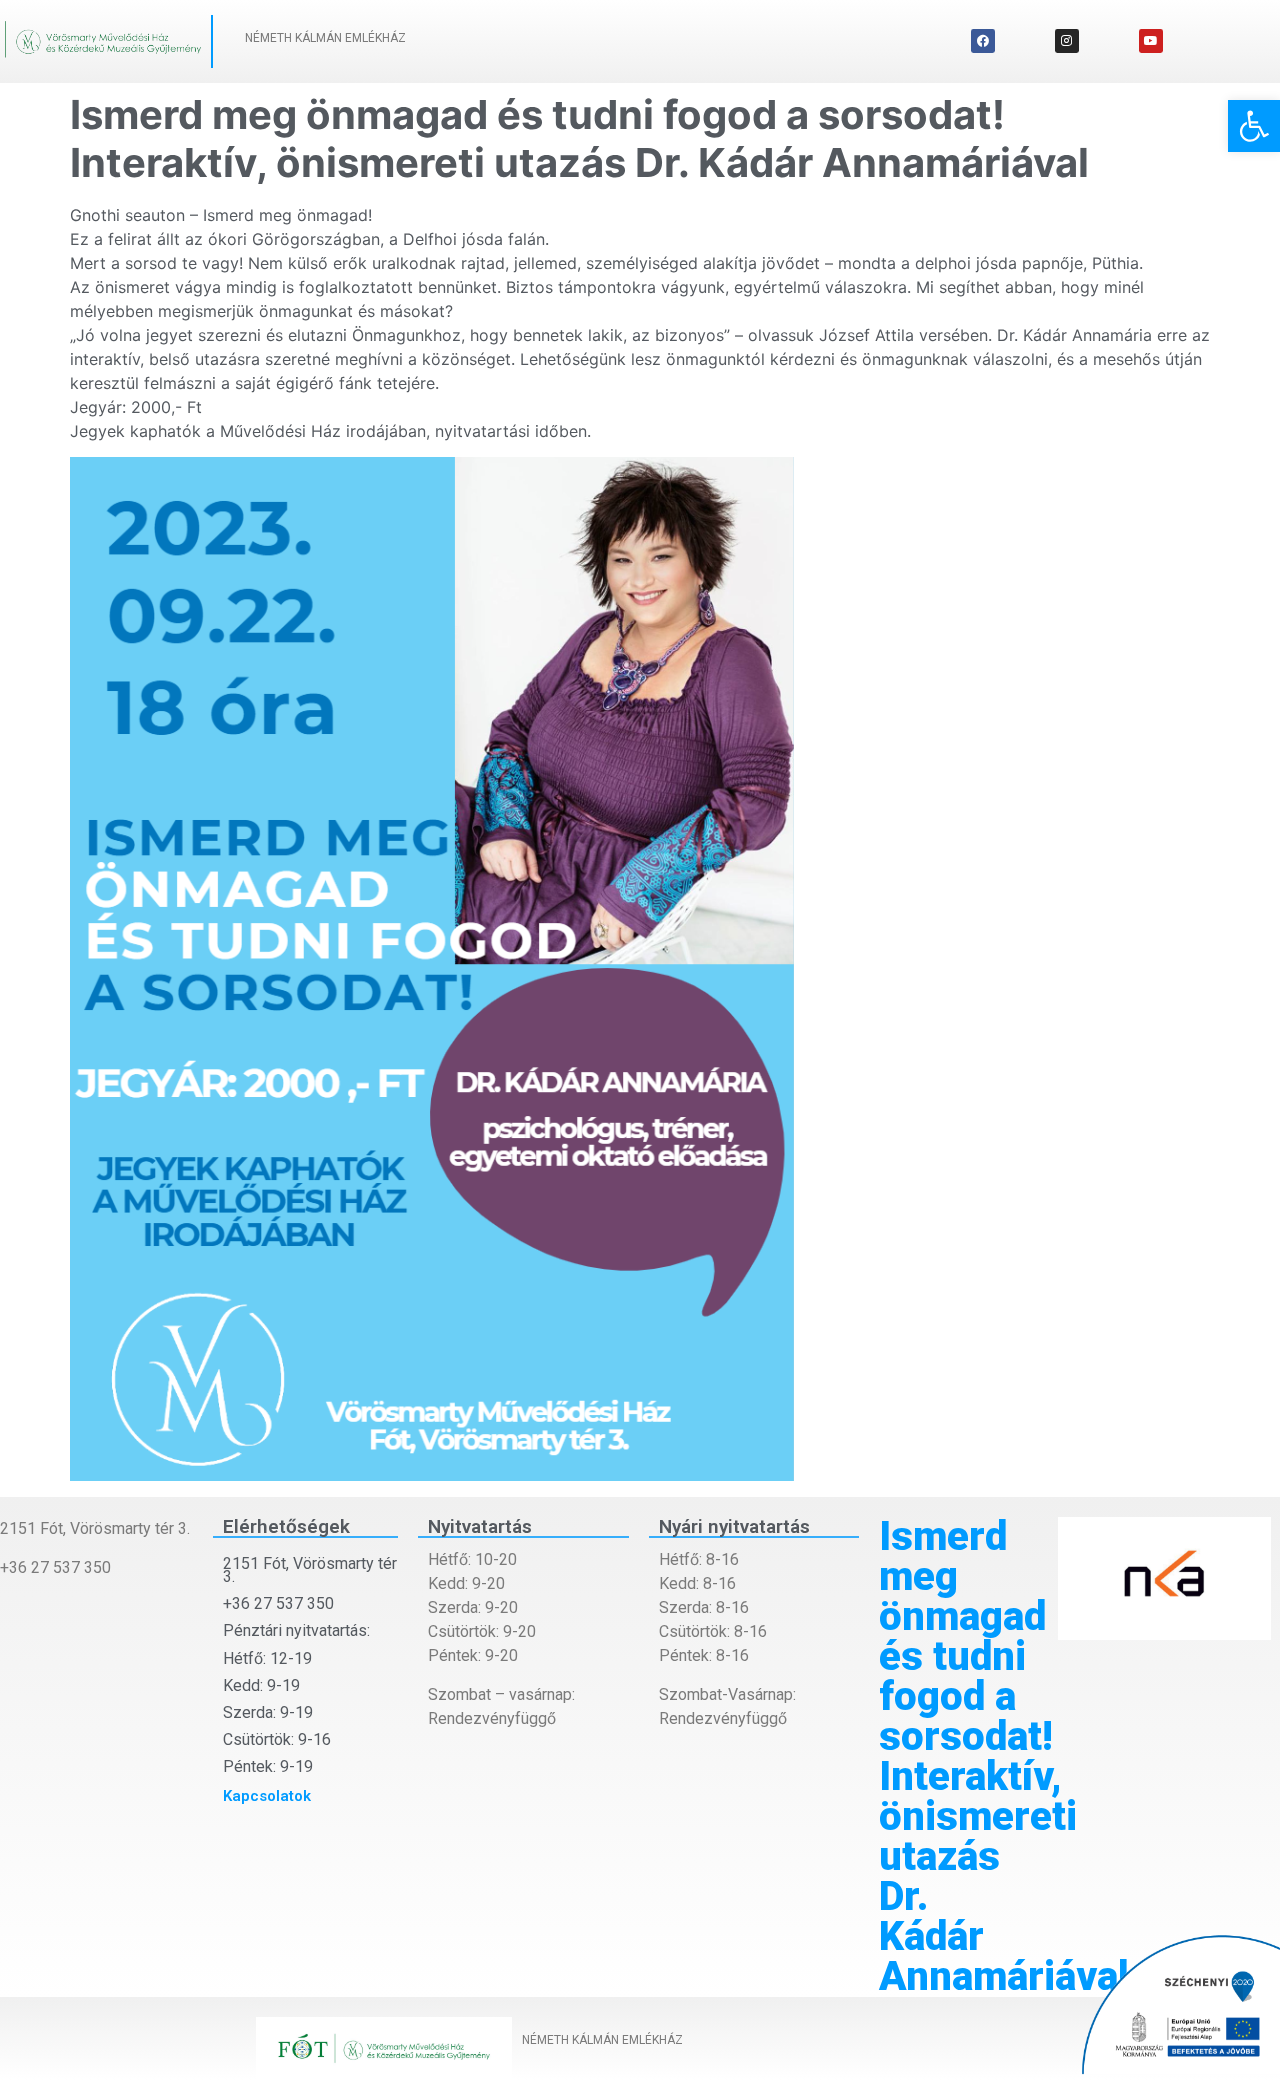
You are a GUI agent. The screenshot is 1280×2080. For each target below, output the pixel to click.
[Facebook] (983, 41)
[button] (1254, 126)
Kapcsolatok (267, 1796)
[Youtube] (1151, 41)
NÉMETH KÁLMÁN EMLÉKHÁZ (325, 38)
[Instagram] (1067, 41)
